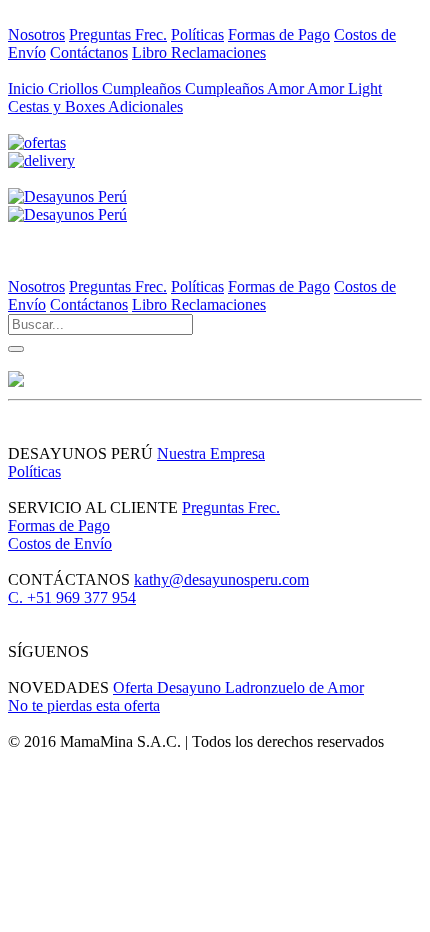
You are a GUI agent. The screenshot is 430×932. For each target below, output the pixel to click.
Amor (287, 88)
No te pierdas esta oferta (84, 705)
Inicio (28, 88)
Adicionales (145, 106)
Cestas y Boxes (58, 106)
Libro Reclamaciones (199, 52)
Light (365, 88)
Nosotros (36, 34)
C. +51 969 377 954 (72, 597)
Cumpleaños (143, 88)
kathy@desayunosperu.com (221, 579)
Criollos (75, 88)
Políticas (197, 34)
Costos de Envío (60, 543)
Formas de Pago (279, 34)
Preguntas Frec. (118, 34)
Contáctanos (89, 52)
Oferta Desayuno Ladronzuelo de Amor (238, 687)
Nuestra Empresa (211, 453)
